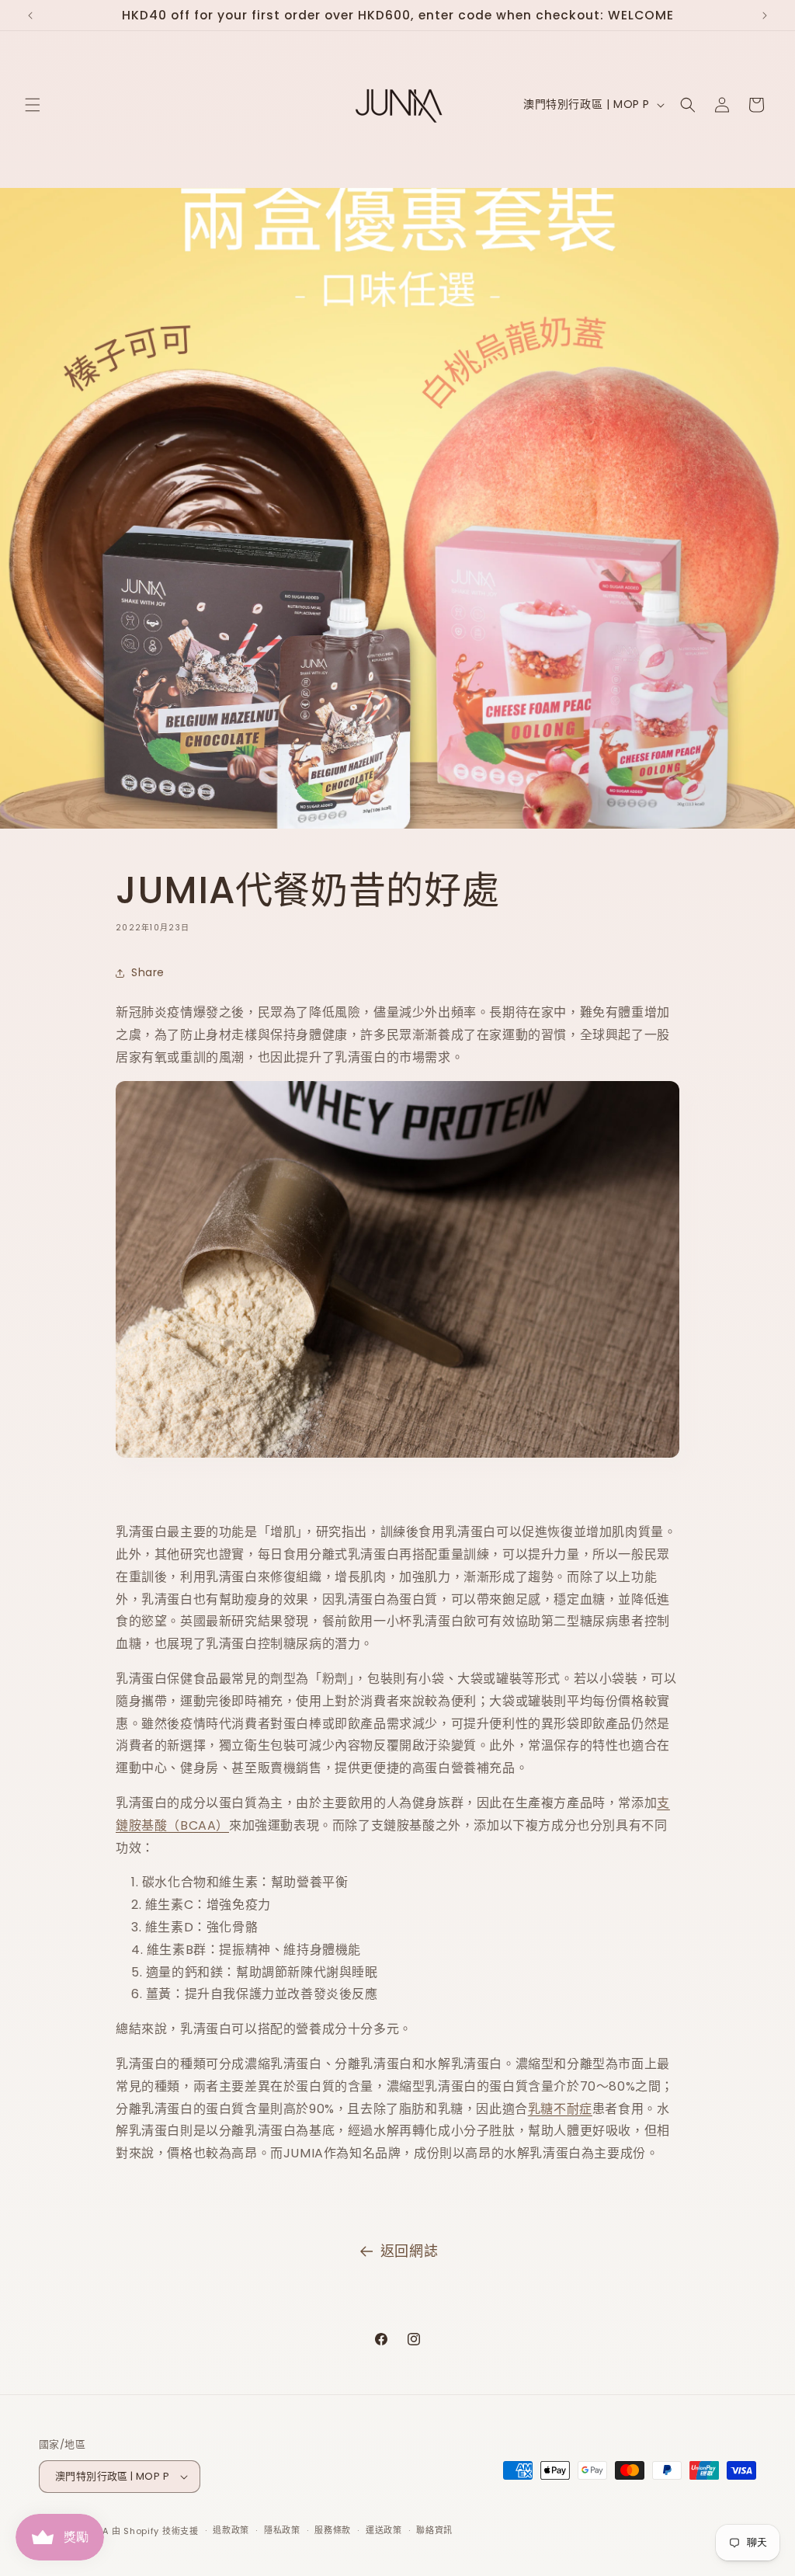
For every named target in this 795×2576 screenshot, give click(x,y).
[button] (33, 105)
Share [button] (148, 972)
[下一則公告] (765, 16)
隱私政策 (282, 2530)
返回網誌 (409, 2251)
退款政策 (231, 2530)
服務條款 (333, 2530)
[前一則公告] (30, 16)
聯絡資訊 (434, 2530)
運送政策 (384, 2530)
